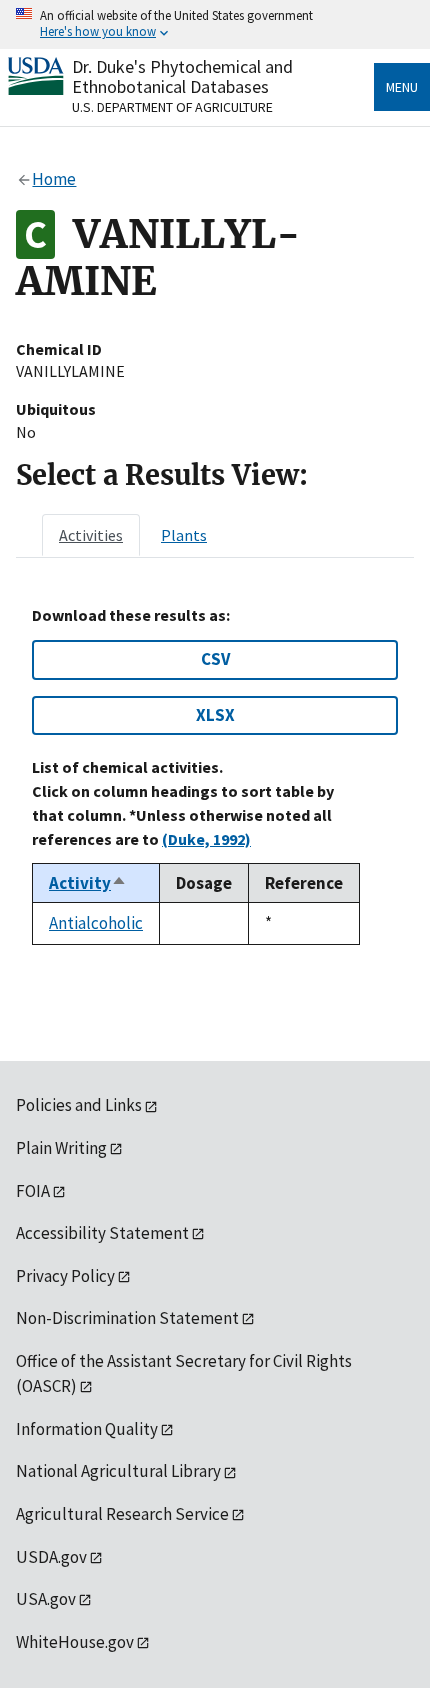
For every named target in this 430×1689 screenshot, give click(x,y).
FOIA (33, 1191)
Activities (91, 535)
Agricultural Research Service (122, 1514)
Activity (88, 883)
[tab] (91, 535)
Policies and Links (79, 1105)
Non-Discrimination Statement (127, 1318)
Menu (402, 87)
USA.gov (46, 1599)
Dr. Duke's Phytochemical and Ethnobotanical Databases (182, 76)
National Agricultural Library (118, 1471)
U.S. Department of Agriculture (172, 107)
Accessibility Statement (102, 1233)
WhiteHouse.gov (75, 1642)
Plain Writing (61, 1148)
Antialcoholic (96, 923)
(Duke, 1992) (206, 839)
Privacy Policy (65, 1276)
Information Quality (87, 1429)
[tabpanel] (215, 775)
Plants (184, 535)
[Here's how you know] (215, 24)
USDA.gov (51, 1557)
